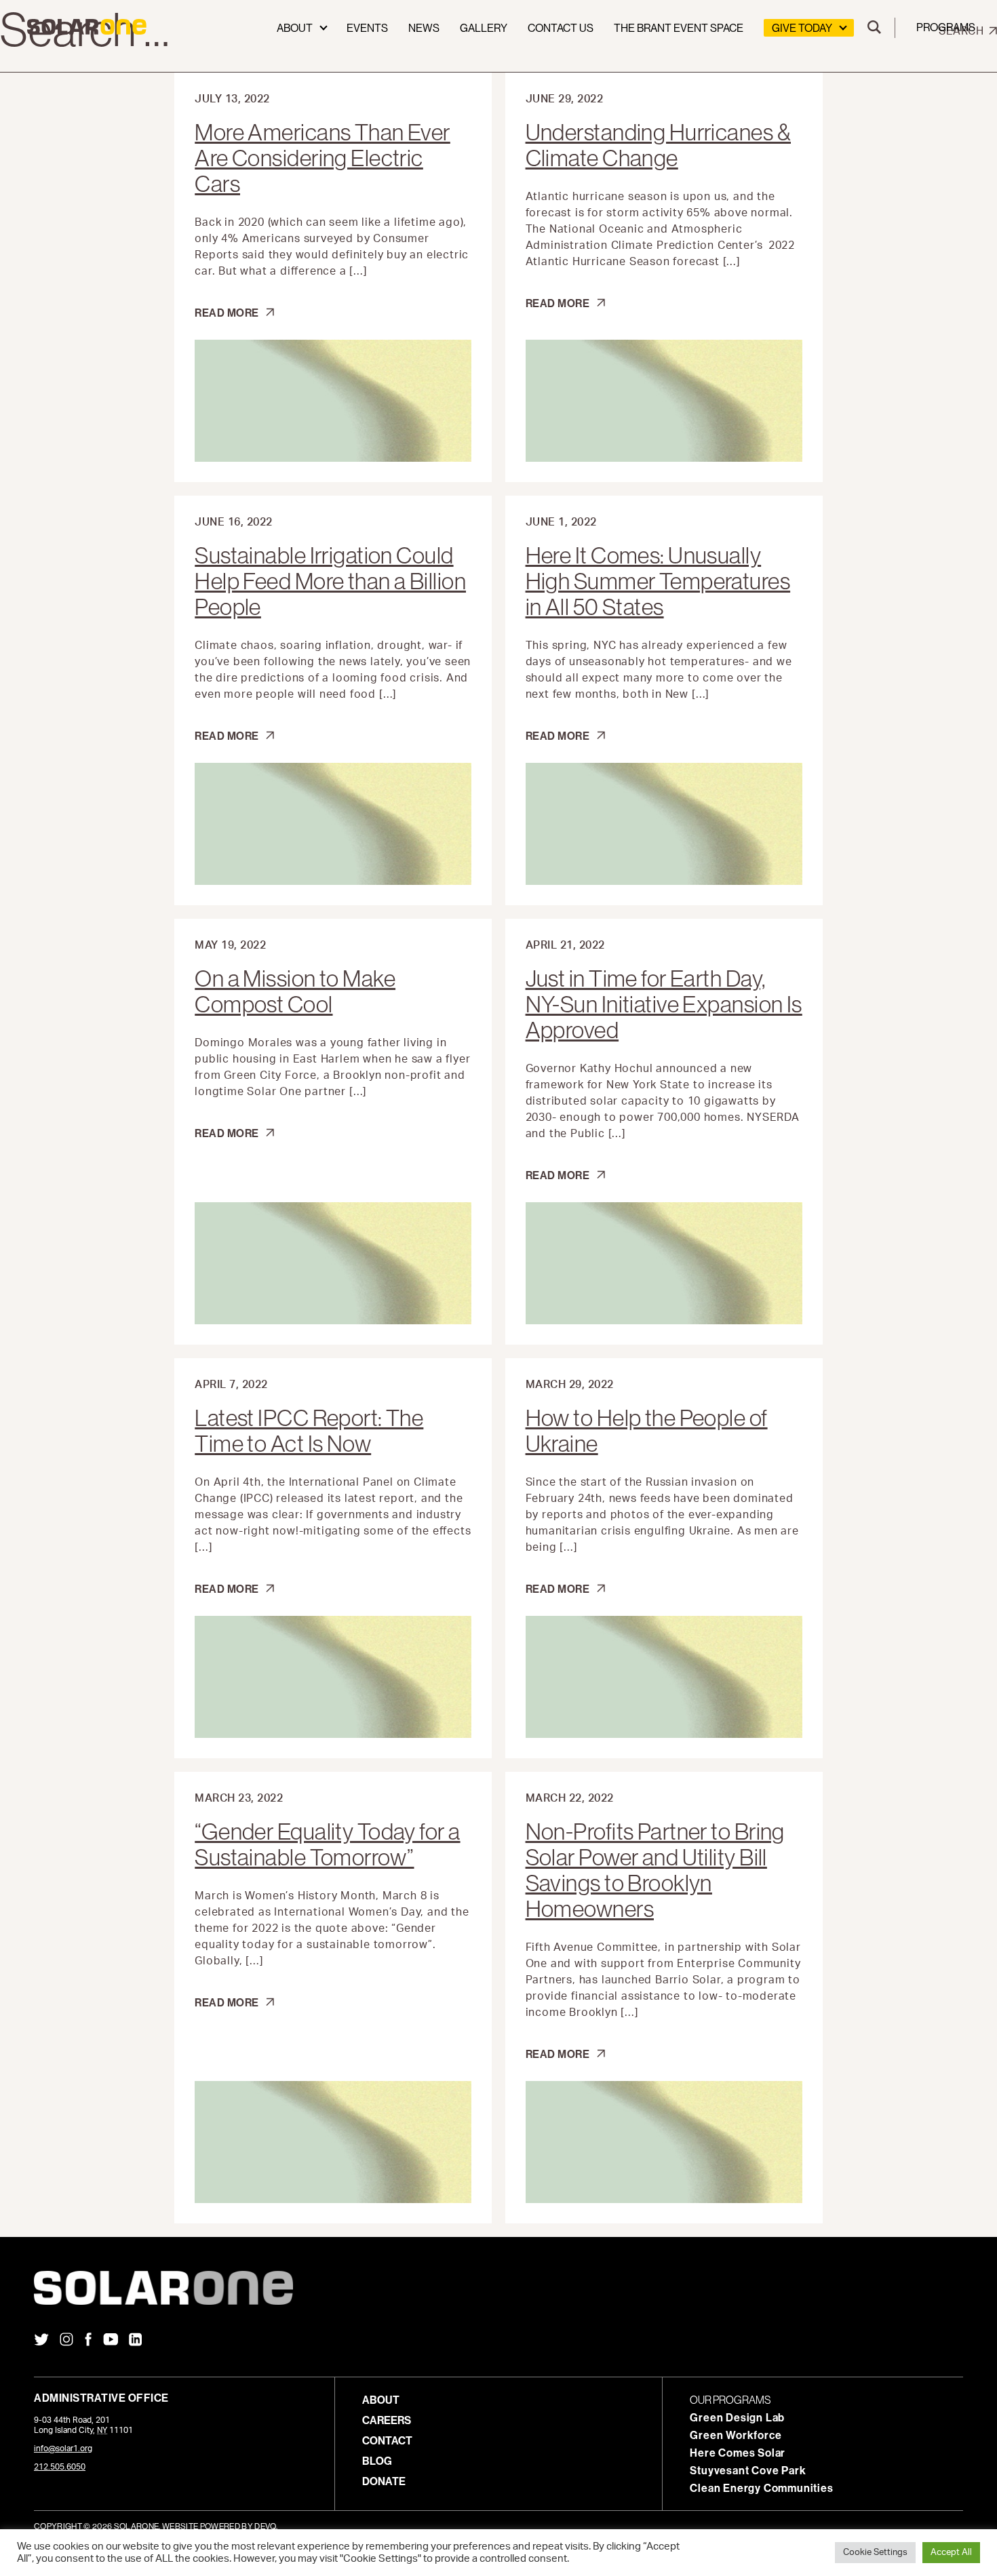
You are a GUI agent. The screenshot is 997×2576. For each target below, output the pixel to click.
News (424, 28)
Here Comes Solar (738, 2453)
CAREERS (387, 2420)
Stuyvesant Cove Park (748, 2470)
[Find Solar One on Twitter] (41, 2341)
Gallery (484, 28)
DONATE (384, 2481)
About (295, 28)
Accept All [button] (951, 2553)
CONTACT (387, 2440)
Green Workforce (736, 2435)
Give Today (802, 28)
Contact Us (561, 28)
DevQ (265, 2526)
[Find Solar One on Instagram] (66, 2341)
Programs (946, 27)
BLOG (377, 2461)
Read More (232, 313)
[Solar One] (498, 2288)
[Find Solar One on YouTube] (111, 2341)
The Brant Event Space (679, 28)
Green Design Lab (737, 2417)
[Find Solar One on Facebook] (88, 2341)
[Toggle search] (874, 28)
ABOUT (381, 2400)
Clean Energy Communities (761, 2488)
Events (367, 28)
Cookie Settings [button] (875, 2553)
